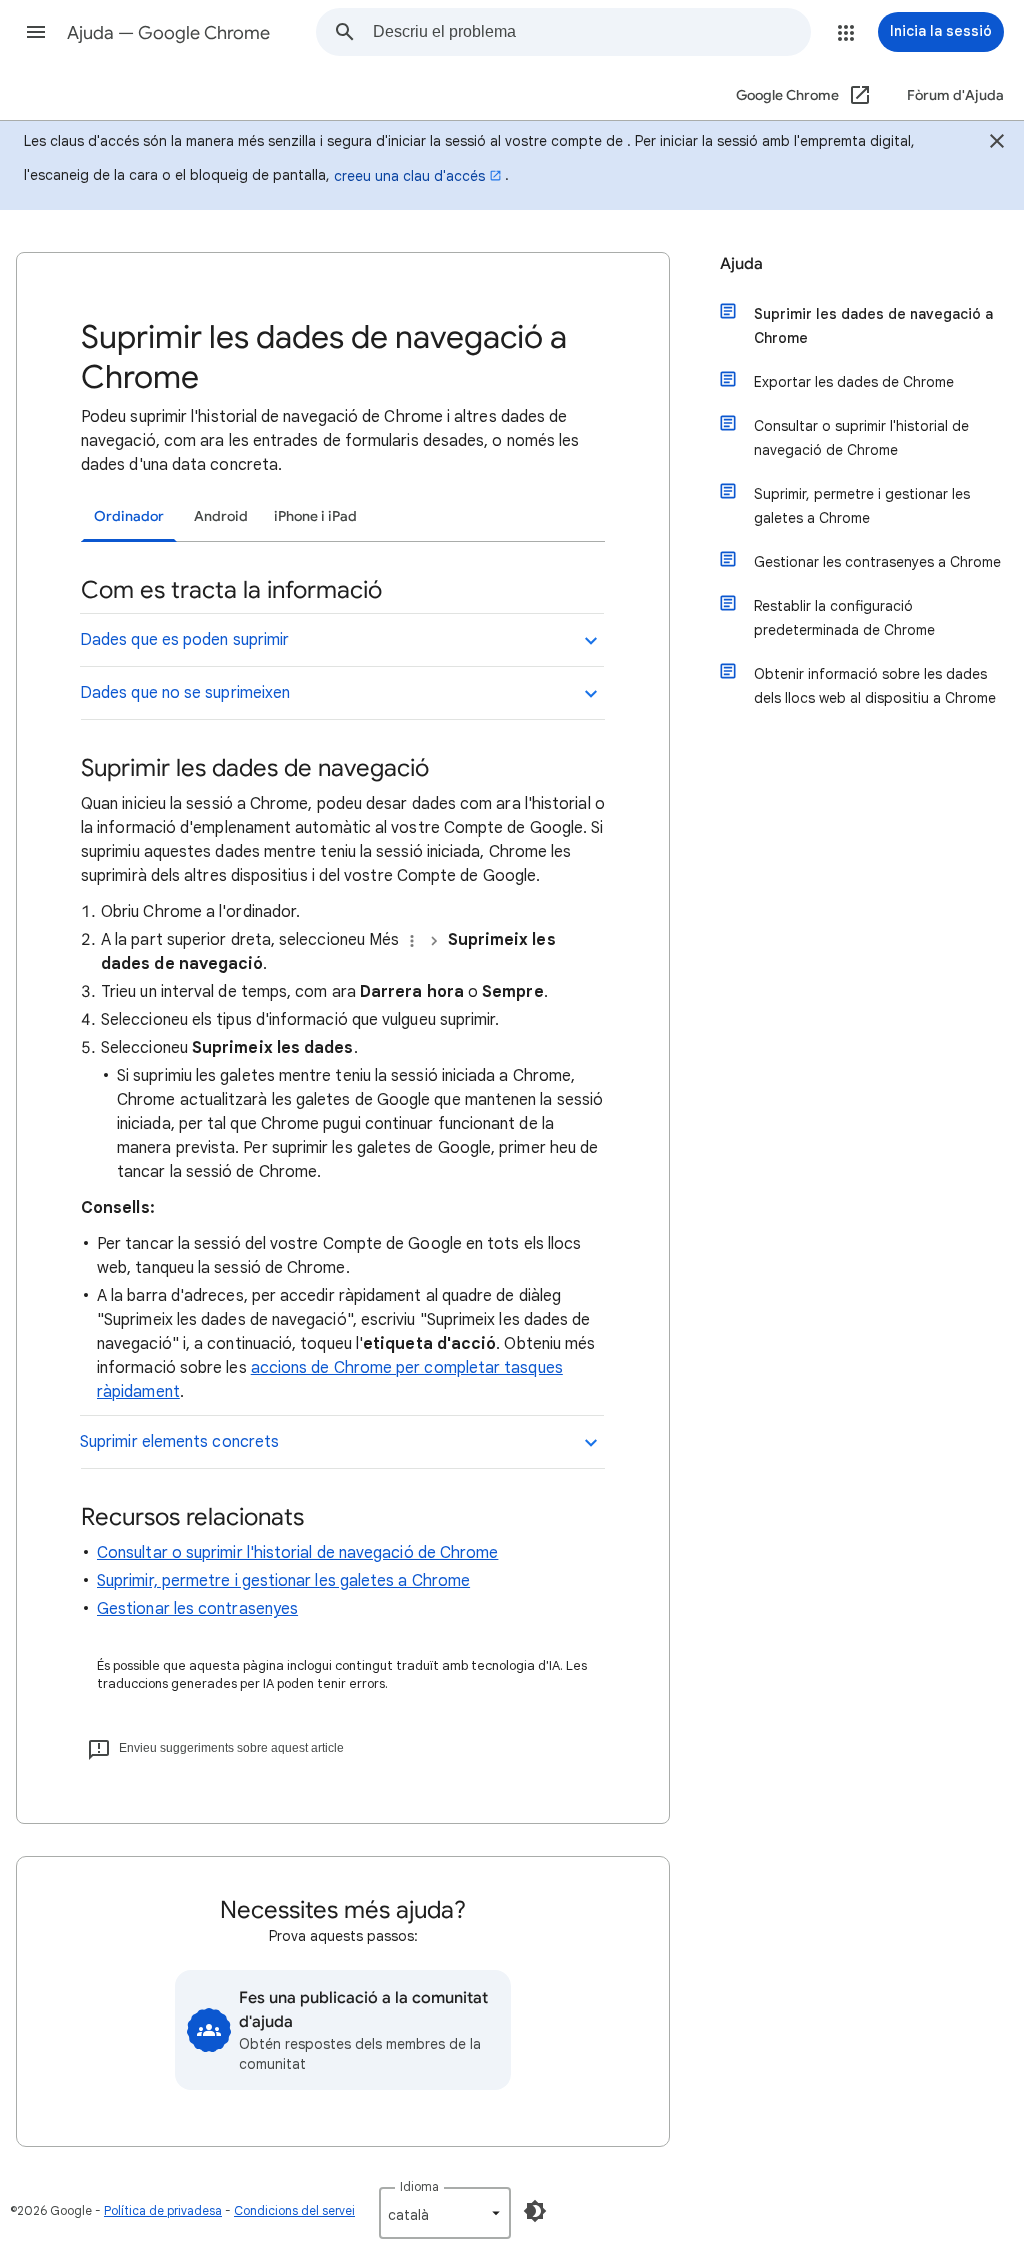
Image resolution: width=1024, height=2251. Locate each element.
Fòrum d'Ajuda (955, 95)
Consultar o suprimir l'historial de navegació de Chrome (297, 1553)
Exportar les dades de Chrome (854, 382)
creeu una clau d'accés (409, 176)
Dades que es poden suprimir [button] (184, 640)
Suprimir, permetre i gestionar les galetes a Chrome (283, 1581)
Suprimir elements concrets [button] (179, 1442)
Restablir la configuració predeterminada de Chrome (844, 618)
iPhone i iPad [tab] (315, 516)
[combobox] (591, 32)
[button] (36, 32)
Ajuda (741, 264)
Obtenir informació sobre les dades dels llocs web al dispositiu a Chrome (875, 686)
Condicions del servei (294, 2210)
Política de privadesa (163, 2210)
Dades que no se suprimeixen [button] (185, 693)
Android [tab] (221, 516)
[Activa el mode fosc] (535, 2211)
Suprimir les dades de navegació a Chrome (873, 326)
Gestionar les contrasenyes (197, 1609)
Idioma (419, 2186)
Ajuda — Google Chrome (168, 33)
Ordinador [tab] (129, 516)
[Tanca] (997, 144)
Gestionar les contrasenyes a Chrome (877, 562)
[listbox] (445, 2213)
